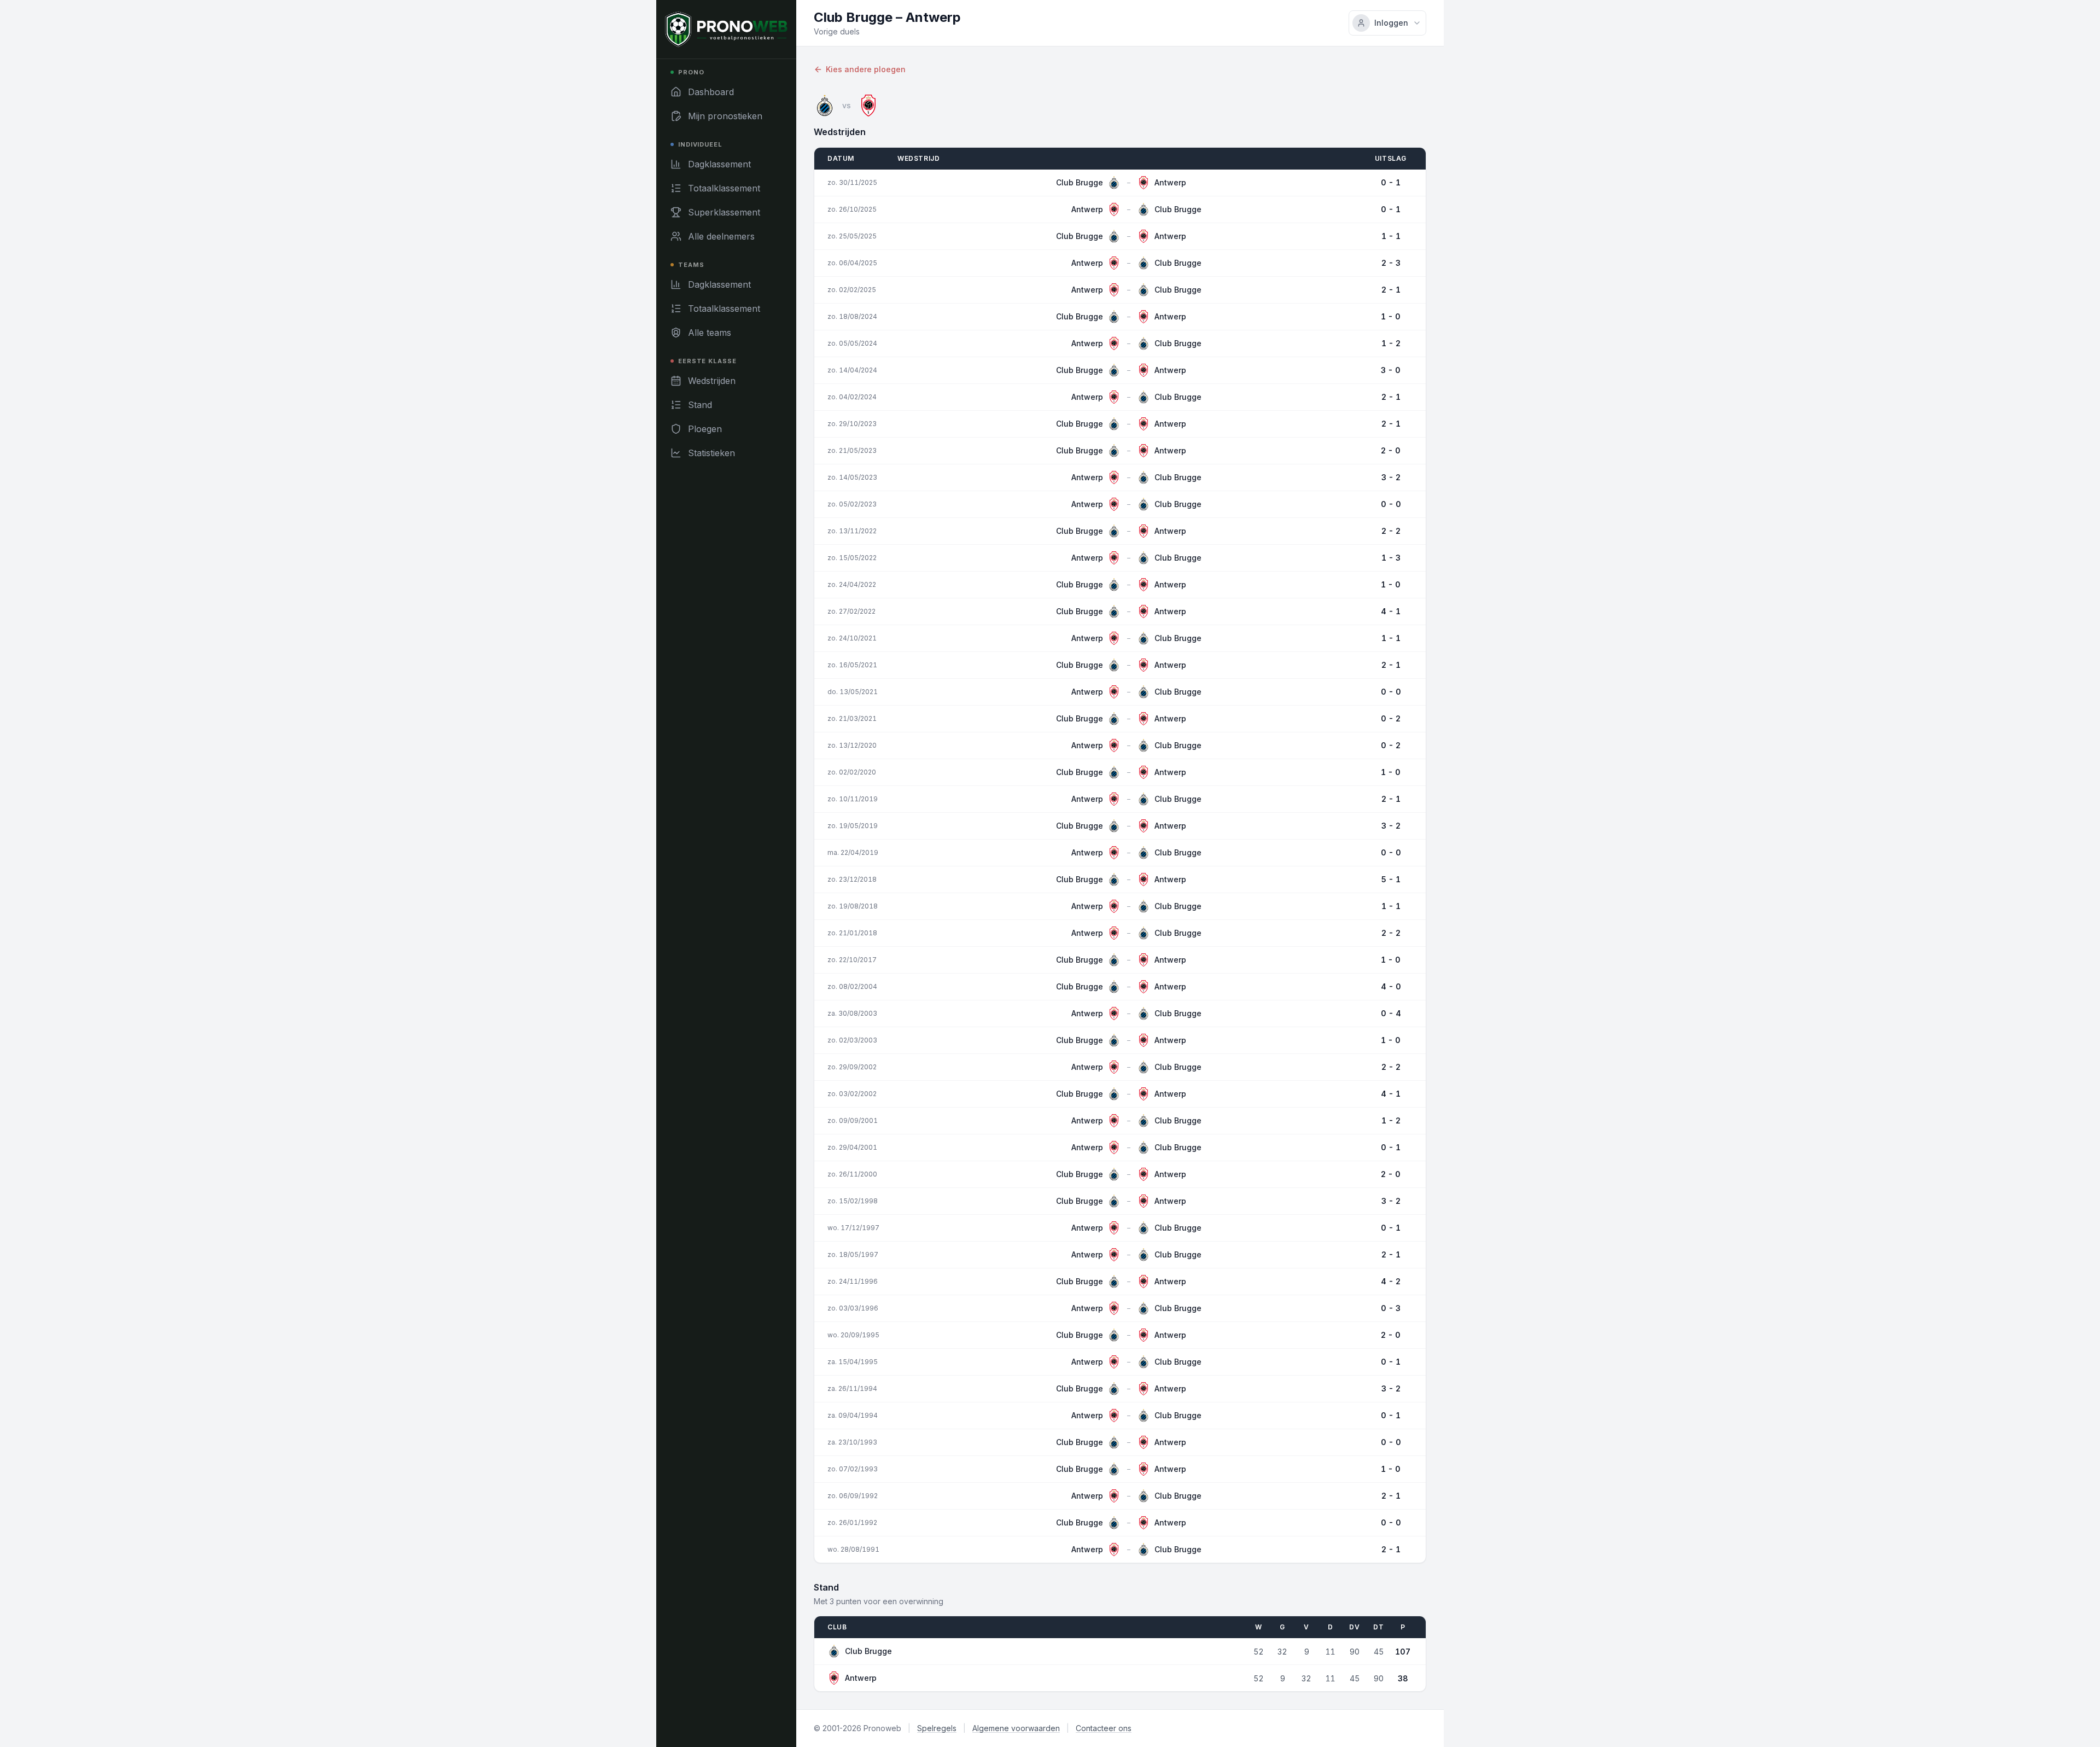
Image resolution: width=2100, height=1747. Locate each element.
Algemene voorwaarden (1016, 1728)
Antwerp (861, 1678)
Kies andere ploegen (866, 69)
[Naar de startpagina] (726, 29)
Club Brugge (868, 1651)
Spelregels (937, 1728)
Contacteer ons (1104, 1728)
